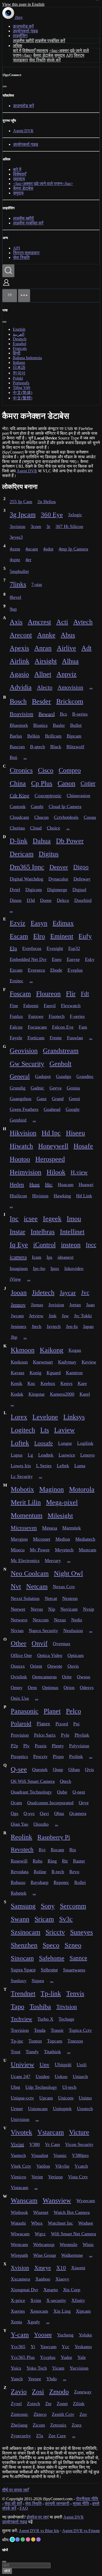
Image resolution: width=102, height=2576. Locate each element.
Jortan (75, 1305)
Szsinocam (25, 1932)
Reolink (21, 1837)
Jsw (65, 1316)
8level (15, 597)
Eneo (57, 959)
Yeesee (35, 2379)
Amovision (70, 687)
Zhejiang (19, 2425)
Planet (52, 1711)
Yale (82, 2357)
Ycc (66, 2347)
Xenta (16, 2322)
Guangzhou (21, 1099)
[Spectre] (12, 2539)
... (91, 687)
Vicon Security (79, 2144)
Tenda (40, 2030)
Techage (66, 2019)
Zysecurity (21, 2436)
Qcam (16, 1803)
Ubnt (15, 2087)
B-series (80, 714)
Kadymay (67, 1362)
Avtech (83, 622)
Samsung (23, 1906)
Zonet (62, 2404)
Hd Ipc (51, 1133)
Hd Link (84, 1196)
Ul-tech (69, 2087)
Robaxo (18, 1882)
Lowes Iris (21, 1466)
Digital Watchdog (26, 879)
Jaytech (54, 1326)
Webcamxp (44, 2244)
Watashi (18, 2223)
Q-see (19, 1769)
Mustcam (87, 1550)
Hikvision (23, 1133)
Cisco (46, 770)
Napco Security (43, 1631)
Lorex (19, 1417)
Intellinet (72, 1232)
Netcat (51, 1598)
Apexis (19, 648)
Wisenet (41, 2212)
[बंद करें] (5, 86)
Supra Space (23, 1970)
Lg (30, 1455)
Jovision (56, 1305)
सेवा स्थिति (37, 60)
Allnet (43, 674)
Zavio (19, 2392)
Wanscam (24, 2200)
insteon (71, 1245)
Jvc (85, 1293)
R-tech (58, 1872)
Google (73, 1109)
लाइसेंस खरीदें (23, 41)
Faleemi (31, 1006)
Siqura (38, 1981)
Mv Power (40, 1550)
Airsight (46, 661)
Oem (32, 1687)
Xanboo (43, 2279)
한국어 (19, 373)
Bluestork (19, 725)
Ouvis (73, 1666)
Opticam (76, 1655)
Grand (58, 1099)
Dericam (22, 854)
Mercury (53, 1560)
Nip (52, 1609)
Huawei (86, 1185)
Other (19, 1643)
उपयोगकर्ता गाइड (25, 31)
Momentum (27, 1515)
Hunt (35, 1185)
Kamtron (74, 1373)
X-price (18, 2300)
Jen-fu (72, 1326)
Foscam (20, 994)
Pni (76, 1724)
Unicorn (66, 2098)
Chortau (17, 828)
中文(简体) (22, 393)
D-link (19, 841)
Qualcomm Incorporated (50, 1803)
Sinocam (22, 1958)
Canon (66, 783)
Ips (49, 1257)
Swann (20, 1919)
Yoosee (43, 2335)
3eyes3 (16, 537)
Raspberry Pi (54, 1837)
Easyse (73, 959)
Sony (48, 1906)
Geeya (55, 1088)
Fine (14, 1006)
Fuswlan (75, 1038)
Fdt (85, 994)
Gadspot (43, 1076)
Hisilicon (18, 1196)
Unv (44, 2065)
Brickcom (70, 701)
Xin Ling (62, 2311)
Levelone (45, 1417)
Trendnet (23, 1994)
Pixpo (58, 1756)
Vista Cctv (78, 2177)
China (18, 783)
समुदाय (60, 55)
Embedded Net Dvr (28, 959)
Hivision (40, 1196)
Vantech (18, 2155)
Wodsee (86, 2223)
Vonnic (60, 2155)
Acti (62, 622)
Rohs (38, 1861)
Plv (26, 1746)
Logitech (23, 1430)
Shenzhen (24, 1945)
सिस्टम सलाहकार (26, 253)
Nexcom (41, 1620)
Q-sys (29, 1813)
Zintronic (19, 2414)
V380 (35, 2144)
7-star (37, 584)
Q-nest (79, 1792)
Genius (73, 1088)
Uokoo (61, 2076)
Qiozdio (41, 1824)
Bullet (76, 725)
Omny (17, 1687)
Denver (59, 867)
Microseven (24, 1528)
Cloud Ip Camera (65, 807)
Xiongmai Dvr (24, 2290)
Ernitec (16, 981)
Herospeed (50, 1159)
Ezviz (18, 923)
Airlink (19, 661)
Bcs (63, 714)
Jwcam (17, 1316)
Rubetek (19, 1893)
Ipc (14, 1219)
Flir (71, 994)
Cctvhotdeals (66, 817)
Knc (31, 1383)
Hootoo (20, 1159)
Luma (80, 1466)
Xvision (20, 2268)
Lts (45, 1430)
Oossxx (18, 1666)
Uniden (42, 2076)
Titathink (52, 2052)
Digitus (49, 854)
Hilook (56, 1172)
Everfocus (32, 948)
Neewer (18, 1609)
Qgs (15, 1813)
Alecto (45, 687)
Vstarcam (51, 2132)
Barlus (16, 736)
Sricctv (55, 1932)
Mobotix (22, 1489)
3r (48, 526)
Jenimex (19, 1326)
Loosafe (44, 1443)
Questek (40, 1769)
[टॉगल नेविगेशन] (24, 296)
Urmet (17, 2109)
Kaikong (52, 1350)
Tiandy (32, 2052)
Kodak (17, 1394)
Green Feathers (24, 1109)
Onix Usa (20, 1698)
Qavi (44, 1813)
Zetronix (58, 2425)
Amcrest (39, 622)
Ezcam (16, 970)
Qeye (84, 1803)
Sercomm (73, 1906)
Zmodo (59, 2392)
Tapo (18, 2007)
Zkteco (40, 2414)
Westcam (19, 2244)
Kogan (75, 1350)
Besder (41, 701)
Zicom (39, 2425)
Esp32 (74, 948)
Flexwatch (71, 1006)
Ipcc (91, 1245)
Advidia (21, 687)
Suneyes (81, 1932)
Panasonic (25, 1711)
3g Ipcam (23, 515)
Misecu (18, 1550)
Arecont (21, 635)
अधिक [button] (18, 46)
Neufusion (73, 1631)
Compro (70, 770)
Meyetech (64, 1550)
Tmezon (75, 2041)
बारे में (17, 51)
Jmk (53, 1316)
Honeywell (53, 1146)
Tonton (35, 2041)
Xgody (34, 2322)
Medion (63, 1539)
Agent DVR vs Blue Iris (39, 2531)
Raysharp (39, 1882)
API (69, 55)
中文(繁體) (22, 398)
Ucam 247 (21, 2076)
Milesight (60, 1515)
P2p (14, 1746)
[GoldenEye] (33, 2539)
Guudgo (64, 1076)
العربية (19, 334)
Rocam (57, 1850)
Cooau (90, 817)
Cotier (88, 783)
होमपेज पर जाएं (38, 2517)
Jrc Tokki (83, 1316)
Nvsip (89, 1609)
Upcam (46, 2098)
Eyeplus (75, 970)
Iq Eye (19, 1245)
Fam (83, 1027)
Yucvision (79, 2368)
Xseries (18, 2311)
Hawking (62, 1196)
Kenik (16, 1383)
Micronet (42, 1539)
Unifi (82, 2065)
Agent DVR (23, 131)
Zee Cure (57, 2436)
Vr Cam (52, 2144)
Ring (52, 1861)
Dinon (16, 900)
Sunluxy (19, 1981)
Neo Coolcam (30, 1573)
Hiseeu (75, 1133)
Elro (39, 936)
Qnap (58, 1769)
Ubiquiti (63, 2065)
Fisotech (57, 1016)
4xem (15, 549)
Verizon (55, 2177)
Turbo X (45, 2019)
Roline (40, 1872)
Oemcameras (44, 1677)
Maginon (52, 1489)
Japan (88, 1326)
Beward (47, 714)
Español (19, 344)
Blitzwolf (75, 747)
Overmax (62, 1644)
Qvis (89, 1769)
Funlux (16, 1016)
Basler (59, 725)
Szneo (73, 1945)
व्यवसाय (42, 51)
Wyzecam (86, 2201)
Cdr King (19, 796)
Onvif (40, 1643)
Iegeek (52, 1219)
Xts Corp (72, 2290)
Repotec (61, 1882)
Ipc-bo (39, 1268)
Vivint (17, 2144)
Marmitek (72, 1528)
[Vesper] (38, 2539)
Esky (90, 959)
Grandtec (85, 1076)
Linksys (74, 1417)
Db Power (70, 841)
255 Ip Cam (21, 502)
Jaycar (68, 1293)
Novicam (69, 1609)
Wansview (57, 2200)
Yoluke (85, 2335)
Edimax (63, 923)
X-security (56, 2300)
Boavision (21, 714)
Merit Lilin (26, 1502)
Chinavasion (78, 796)
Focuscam (37, 1027)
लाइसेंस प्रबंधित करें (50, 41)
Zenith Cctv (63, 2414)
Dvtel (15, 890)
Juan (90, 1305)
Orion (69, 1687)
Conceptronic (48, 796)
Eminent (62, 936)
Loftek (20, 1443)
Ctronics (21, 770)
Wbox (37, 2223)
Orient (36, 1666)
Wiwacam (20, 2234)
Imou (74, 1219)
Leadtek (46, 1455)
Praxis (41, 1746)
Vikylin (62, 2166)
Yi (33, 2347)
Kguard (54, 1373)
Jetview (36, 1316)
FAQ (24, 2508)
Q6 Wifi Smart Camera (33, 1781)
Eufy (85, 936)
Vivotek (21, 2132)
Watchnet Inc (60, 2223)
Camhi (37, 807)
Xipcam (83, 2311)
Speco (51, 1945)
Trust (16, 2052)
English (19, 329)
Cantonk (18, 807)
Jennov (18, 1305)
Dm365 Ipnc (27, 867)
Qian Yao (19, 1824)
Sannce (78, 1958)
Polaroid (21, 1724)
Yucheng (65, 2335)
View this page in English (23, 4)
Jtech (36, 1326)
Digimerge (57, 890)
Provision (20, 1735)
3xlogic (75, 515)
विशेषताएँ (29, 51)
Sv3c (66, 1919)
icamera (18, 1257)
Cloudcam (19, 817)
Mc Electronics (25, 1560)
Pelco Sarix (45, 1735)
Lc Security (22, 1476)
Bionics (40, 725)
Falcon (16, 1027)
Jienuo (37, 1305)
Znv (83, 2414)
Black (56, 747)
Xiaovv (62, 2279)
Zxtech (33, 2404)
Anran (43, 648)
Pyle (65, 1735)
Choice (53, 828)
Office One (21, 1655)
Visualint (40, 2155)
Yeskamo (83, 2347)
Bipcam (74, 736)
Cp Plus (42, 783)
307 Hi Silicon (69, 526)
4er (28, 560)
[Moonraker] (18, 2539)
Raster (79, 1861)
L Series (44, 1466)
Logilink (85, 1443)
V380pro (80, 2155)
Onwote (55, 1666)
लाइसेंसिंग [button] (20, 36)
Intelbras (43, 1232)
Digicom (34, 890)
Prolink (76, 1756)
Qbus (59, 1813)
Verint (37, 2177)
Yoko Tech (37, 2368)
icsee (31, 1219)
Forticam (36, 1038)
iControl (44, 1245)
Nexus (60, 1620)
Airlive (66, 648)
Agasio (19, 674)
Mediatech (85, 1539)
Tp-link (51, 1994)
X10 (61, 2268)
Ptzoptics (19, 1756)
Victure (79, 2132)
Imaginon (19, 1268)
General (20, 1076)
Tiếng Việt (21, 388)
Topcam (55, 2041)
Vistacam (19, 2188)
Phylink (82, 1735)
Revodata (20, 1872)
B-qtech (38, 747)
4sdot (48, 549)
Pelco (73, 1711)
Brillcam (53, 736)
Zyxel (16, 2404)
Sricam (44, 1919)
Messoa (50, 1528)
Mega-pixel (62, 1502)
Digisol (79, 890)
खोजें (7, 2571)
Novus (37, 1609)
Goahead (52, 1109)
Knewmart (43, 1362)
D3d (31, 900)
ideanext (66, 1257)
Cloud (36, 828)
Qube (62, 1792)
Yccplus (48, 2357)
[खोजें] (8, 271)
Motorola (82, 1489)
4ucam (32, 549)
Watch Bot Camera (72, 2212)
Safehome (52, 1958)
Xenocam (39, 2311)
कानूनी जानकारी (57, 2504)
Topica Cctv (80, 2030)
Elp (13, 948)
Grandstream (61, 1051)
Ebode (56, 970)
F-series (77, 1016)
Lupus (17, 1455)
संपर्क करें (54, 60)
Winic (88, 2244)
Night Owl (68, 1573)
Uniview (22, 2065)
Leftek (63, 1466)
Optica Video (50, 1655)
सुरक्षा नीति (81, 2504)
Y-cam (20, 2335)
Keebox (48, 1383)
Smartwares (74, 1970)
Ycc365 (18, 2347)
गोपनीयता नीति (87, 2499)
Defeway (82, 879)
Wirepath (19, 2255)
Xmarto (51, 2290)
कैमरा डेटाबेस (43, 55)
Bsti (13, 757)
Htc (49, 1185)
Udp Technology (41, 2087)
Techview (21, 2019)
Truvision (20, 2030)
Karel (85, 1394)
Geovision (24, 1051)
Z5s (40, 2436)
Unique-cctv (22, 2098)
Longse (65, 1443)
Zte (48, 2404)
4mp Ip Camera (73, 549)
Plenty (58, 1746)
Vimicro (18, 2177)
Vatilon (43, 2166)
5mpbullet (19, 571)
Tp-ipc (17, 2041)
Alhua (70, 661)
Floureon (48, 994)
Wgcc (40, 2234)
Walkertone (72, 2255)
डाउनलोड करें (23, 26)
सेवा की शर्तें (13, 2504)
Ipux (55, 1268)
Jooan (19, 1293)
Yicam (58, 2368)
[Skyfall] (23, 2539)
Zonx (77, 2425)
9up (13, 609)
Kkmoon (23, 1350)
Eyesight (55, 948)
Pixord (62, 1724)
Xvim (36, 2300)
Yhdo (52, 2379)
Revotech (22, 1850)
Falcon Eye (63, 1027)
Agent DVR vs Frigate (81, 2531)
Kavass (18, 1373)
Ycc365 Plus (23, 2357)
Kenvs (66, 1383)
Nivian (17, 1631)
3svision (18, 526)
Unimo (85, 2098)
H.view (79, 1172)
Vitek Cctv (21, 2166)
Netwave (19, 1620)
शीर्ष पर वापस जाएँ (15, 2490)
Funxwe (36, 1016)
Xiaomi (78, 2268)
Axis (16, 622)
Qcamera (78, 1813)
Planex (43, 1724)
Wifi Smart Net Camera (73, 2234)
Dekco (63, 900)
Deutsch (20, 339)
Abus (68, 635)
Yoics (16, 2368)
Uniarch (80, 2076)
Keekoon (19, 1362)
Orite (67, 1677)
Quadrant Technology (31, 1792)
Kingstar (37, 1394)
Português (21, 383)
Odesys (87, 1687)
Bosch (18, 701)
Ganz (42, 1099)
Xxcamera (20, 2279)
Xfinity (78, 2300)
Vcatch (81, 2166)
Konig (35, 1373)
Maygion (19, 1539)
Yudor (66, 2357)
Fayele (16, 1038)
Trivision (67, 2007)
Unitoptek (62, 2109)
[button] (6, 286)
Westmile (69, 2244)
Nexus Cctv (64, 1587)
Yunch (17, 2379)
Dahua (42, 841)
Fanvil (50, 1006)
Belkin (33, 736)
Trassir (57, 2030)
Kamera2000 (62, 1394)
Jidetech (43, 1293)
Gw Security (27, 1064)
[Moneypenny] (28, 2539)
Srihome (49, 1970)
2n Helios (47, 502)
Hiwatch (21, 1146)
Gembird (18, 1120)
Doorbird (83, 900)
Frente (56, 1038)
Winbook (19, 2212)
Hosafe (83, 1146)
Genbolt (60, 1064)
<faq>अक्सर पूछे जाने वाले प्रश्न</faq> (43, 184)
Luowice (67, 1455)
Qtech (66, 1781)
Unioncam (38, 2109)
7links (18, 584)
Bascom (17, 747)
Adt (86, 648)
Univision (20, 2119)
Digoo (81, 867)
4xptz (15, 560)
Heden (17, 1185)
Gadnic (37, 1088)
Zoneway (83, 2392)
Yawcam (48, 2347)
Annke (46, 635)
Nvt (16, 1586)
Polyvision (79, 1746)
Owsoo (84, 1677)
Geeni (74, 1099)
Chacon (41, 817)
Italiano (19, 362)
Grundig (18, 1088)
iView (15, 1279)
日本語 (19, 367)
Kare (82, 1383)
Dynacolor (58, 879)
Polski (18, 378)
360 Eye (52, 515)
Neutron (70, 1598)
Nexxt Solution (25, 1598)
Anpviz (67, 674)
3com (36, 526)
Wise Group (45, 2255)
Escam (19, 936)
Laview (64, 1430)
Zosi (38, 2392)
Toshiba (40, 2007)
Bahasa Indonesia (27, 358)
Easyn (39, 923)
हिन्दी (17, 353)
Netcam (37, 1586)
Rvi (42, 1850)
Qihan (74, 1769)
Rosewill (19, 1861)
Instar (18, 1232)
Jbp (14, 1337)
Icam (37, 1257)
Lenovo (87, 1455)
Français (20, 348)
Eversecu (36, 970)
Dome (46, 900)
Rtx (73, 1850)
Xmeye (43, 2268)
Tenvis (75, 1994)
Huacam (66, 1185)
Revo (74, 1872)
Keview (89, 1362)
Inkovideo (74, 1268)
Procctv (40, 1756)
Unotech (85, 2109)
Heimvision (25, 1172)
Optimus (50, 1687)
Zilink (79, 2404)
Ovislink (19, 1677)
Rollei (80, 1882)
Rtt (65, 1861)
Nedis (77, 1620)
